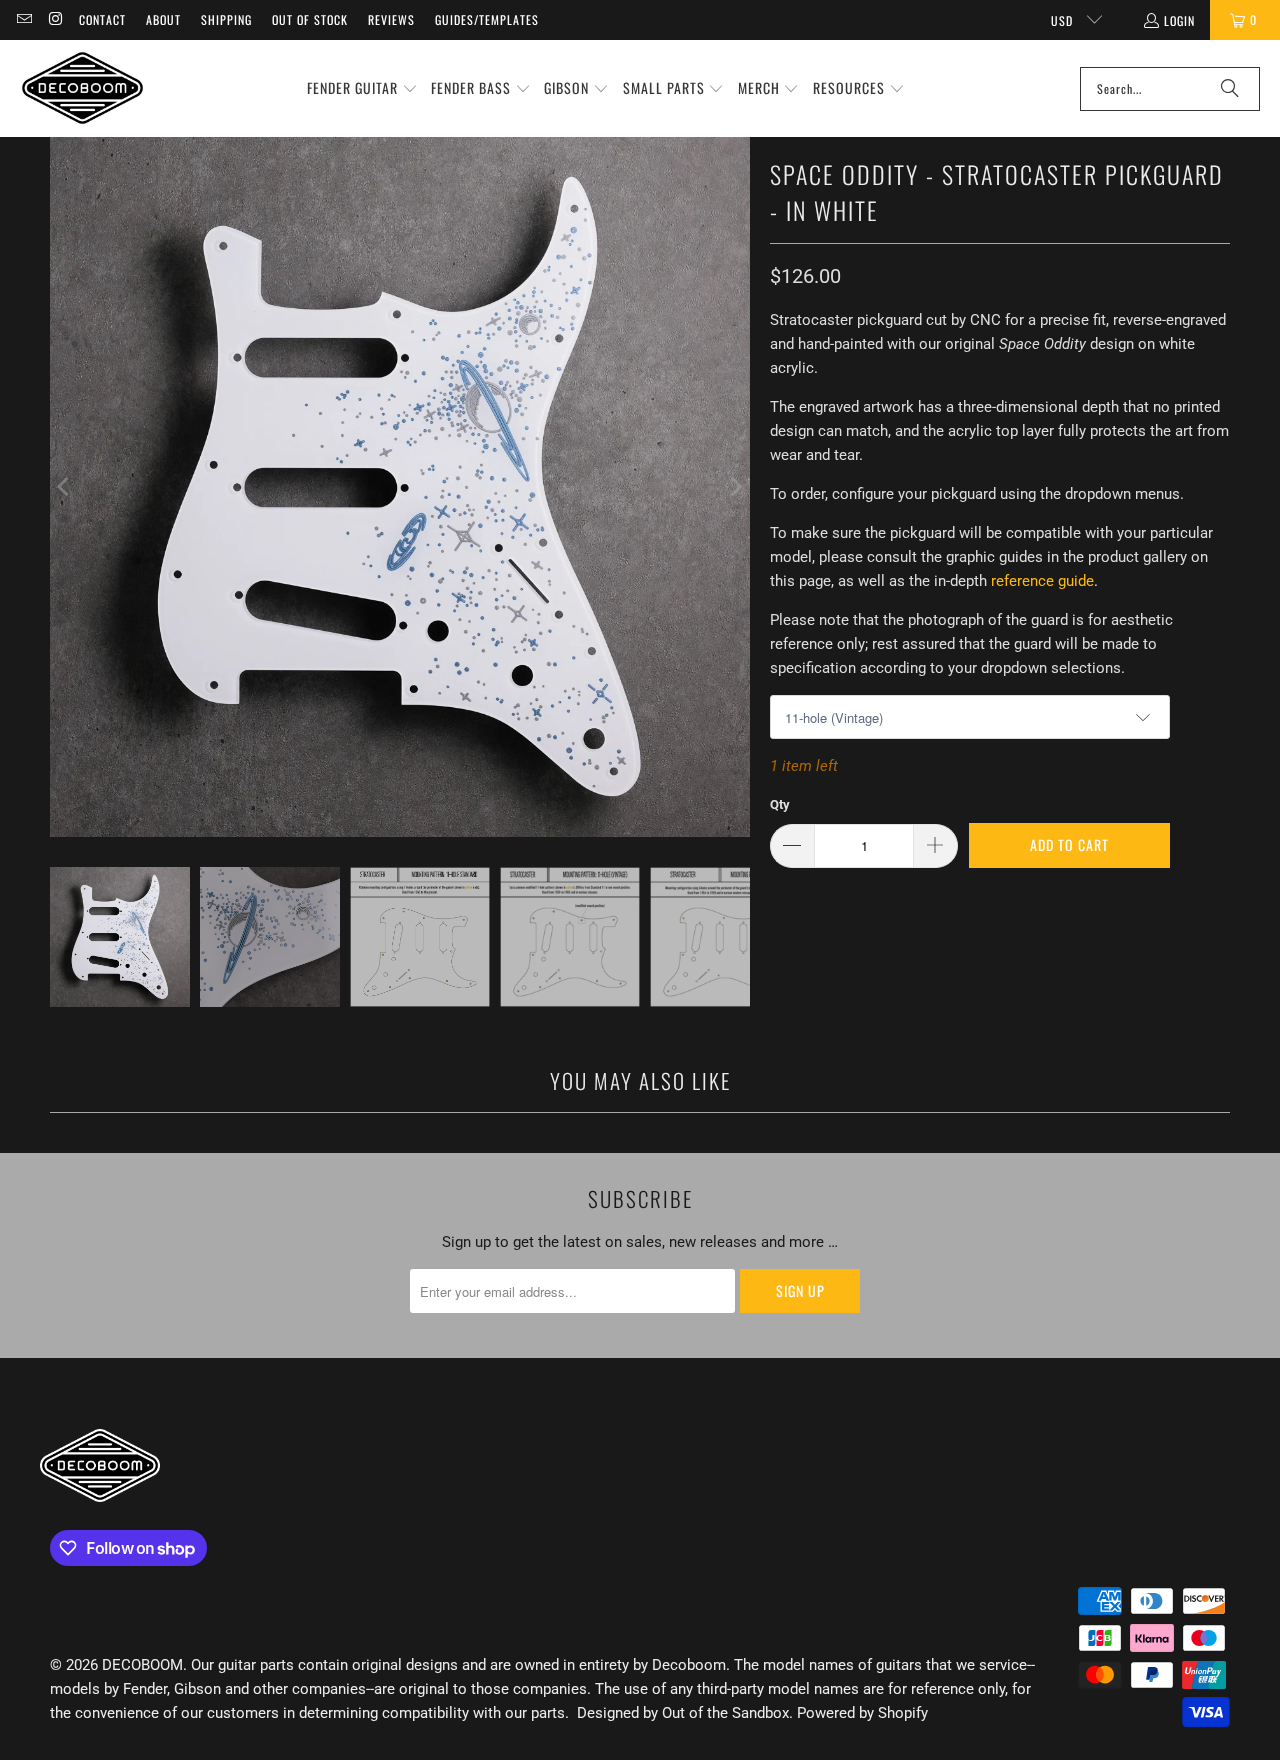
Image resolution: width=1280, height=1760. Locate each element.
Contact (102, 19)
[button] (362, 89)
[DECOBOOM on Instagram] (54, 19)
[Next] (735, 487)
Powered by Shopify (862, 1713)
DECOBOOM (142, 1665)
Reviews (391, 19)
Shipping (226, 19)
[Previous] (65, 487)
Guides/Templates (487, 19)
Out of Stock (310, 19)
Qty (780, 804)
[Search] (1230, 89)
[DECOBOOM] (82, 88)
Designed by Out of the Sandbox (683, 1713)
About (163, 19)
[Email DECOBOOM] (23, 19)
